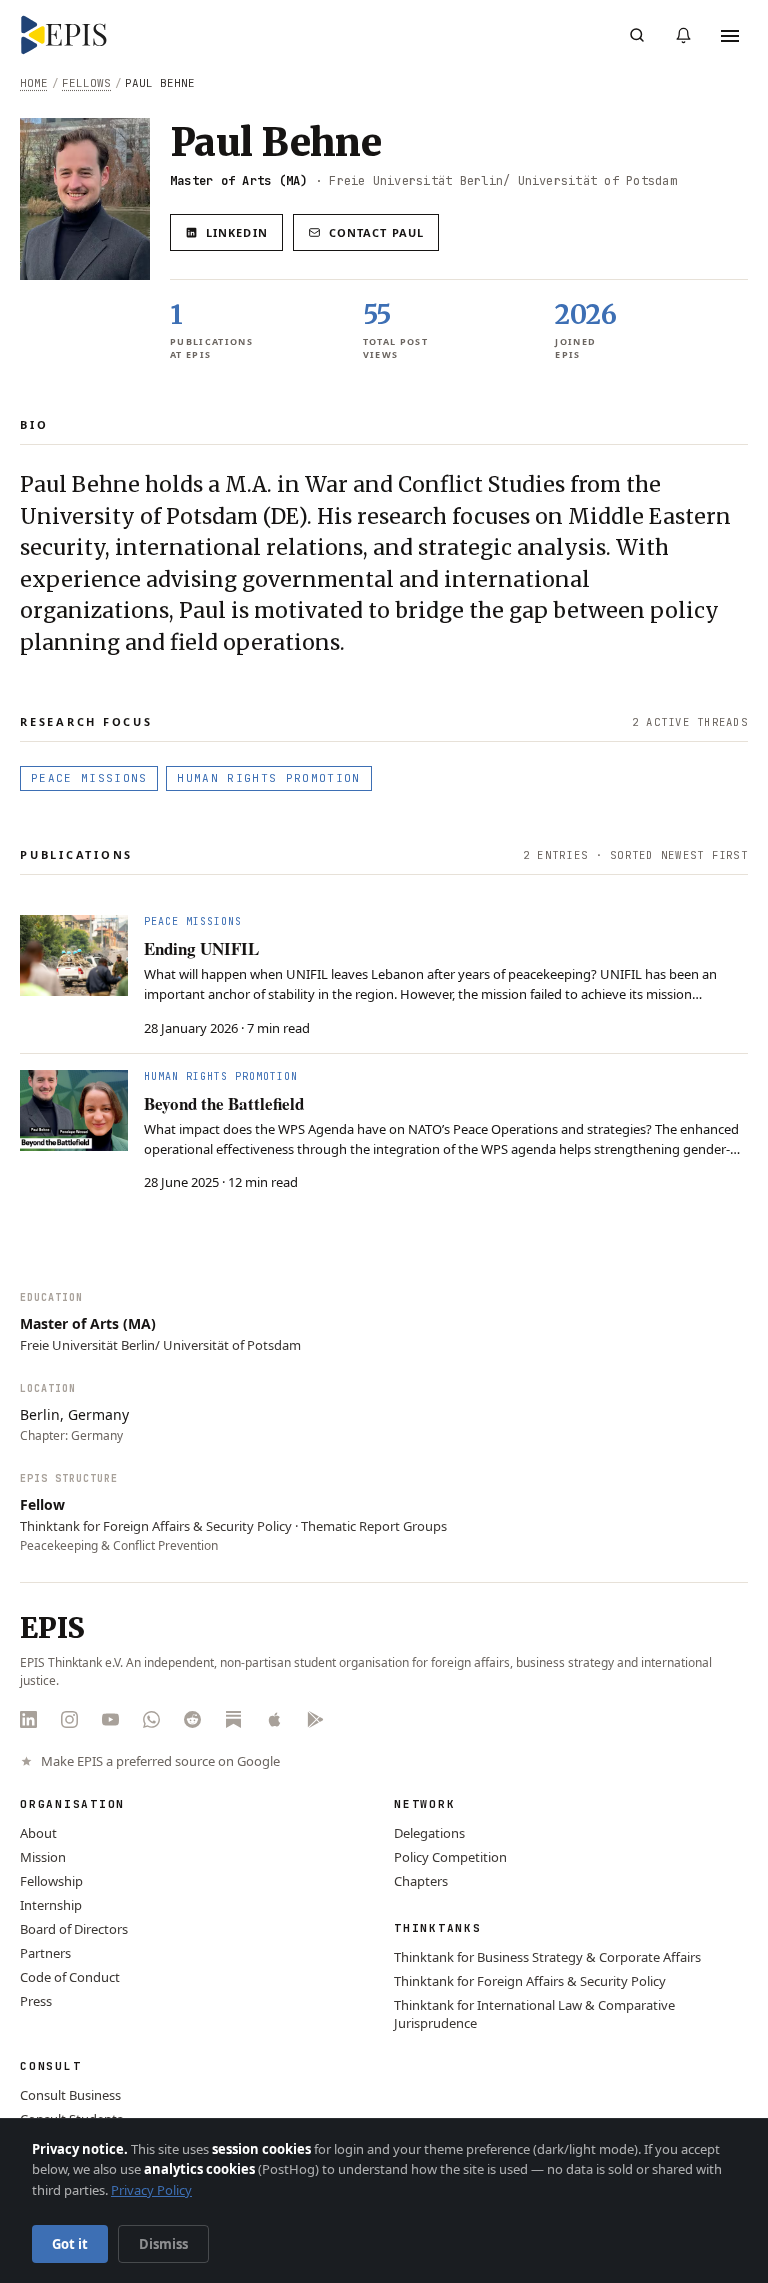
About (38, 1833)
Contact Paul (376, 232)
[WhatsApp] (151, 1719)
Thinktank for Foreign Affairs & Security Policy (530, 1981)
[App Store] (274, 1719)
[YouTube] (110, 1719)
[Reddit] (192, 1719)
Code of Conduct (70, 1977)
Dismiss (163, 2244)
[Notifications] (683, 35)
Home (34, 83)
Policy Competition (450, 1857)
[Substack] (233, 1719)
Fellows (86, 83)
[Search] (637, 35)
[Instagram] (69, 1719)
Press (36, 2001)
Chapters (421, 1881)
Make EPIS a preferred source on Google (160, 1761)
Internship (51, 1905)
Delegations (429, 1833)
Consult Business (70, 2095)
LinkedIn (237, 232)
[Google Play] (315, 1719)
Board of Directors (74, 1929)
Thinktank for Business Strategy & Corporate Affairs (547, 1957)
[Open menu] (730, 35)
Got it (70, 2244)
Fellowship (51, 1881)
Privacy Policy (151, 2190)
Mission (43, 1857)
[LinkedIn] (28, 1719)
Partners (45, 1953)
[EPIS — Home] (64, 35)
